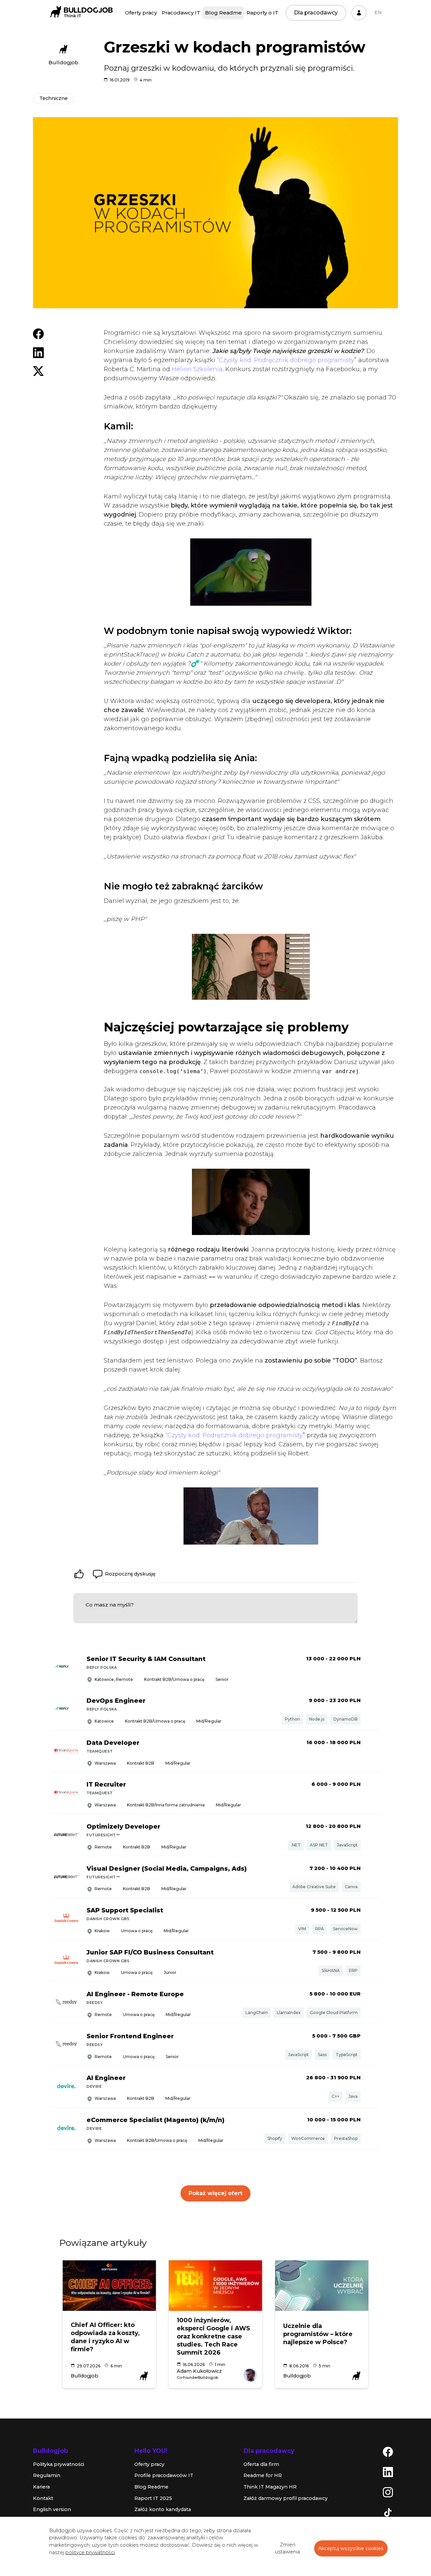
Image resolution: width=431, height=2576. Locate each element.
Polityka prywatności (59, 2464)
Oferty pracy (141, 13)
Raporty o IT (262, 13)
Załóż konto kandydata (163, 2509)
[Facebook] (388, 2451)
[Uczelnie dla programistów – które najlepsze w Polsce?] (322, 2286)
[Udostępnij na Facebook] (38, 333)
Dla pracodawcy (316, 13)
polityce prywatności (90, 2552)
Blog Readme (223, 13)
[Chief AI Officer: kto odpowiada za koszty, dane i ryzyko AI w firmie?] (109, 2286)
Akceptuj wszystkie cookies (351, 2548)
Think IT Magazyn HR (270, 2487)
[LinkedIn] (388, 2472)
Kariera (41, 2487)
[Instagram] (388, 2492)
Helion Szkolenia (197, 369)
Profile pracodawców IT (164, 2475)
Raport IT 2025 (153, 2498)
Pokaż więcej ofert (215, 2193)
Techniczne (54, 98)
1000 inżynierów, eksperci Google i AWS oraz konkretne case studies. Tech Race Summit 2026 (213, 2336)
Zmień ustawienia (288, 2548)
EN (378, 12)
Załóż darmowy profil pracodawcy (286, 2498)
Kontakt (43, 2498)
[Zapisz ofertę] (372, 1668)
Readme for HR (263, 2475)
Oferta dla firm (261, 2464)
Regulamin (47, 2475)
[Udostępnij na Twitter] (38, 370)
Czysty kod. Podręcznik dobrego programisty (287, 360)
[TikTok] (388, 2512)
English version (52, 2509)
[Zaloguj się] (359, 13)
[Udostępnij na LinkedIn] (38, 352)
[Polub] (79, 1574)
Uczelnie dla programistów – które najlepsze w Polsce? (318, 2334)
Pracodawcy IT (181, 13)
